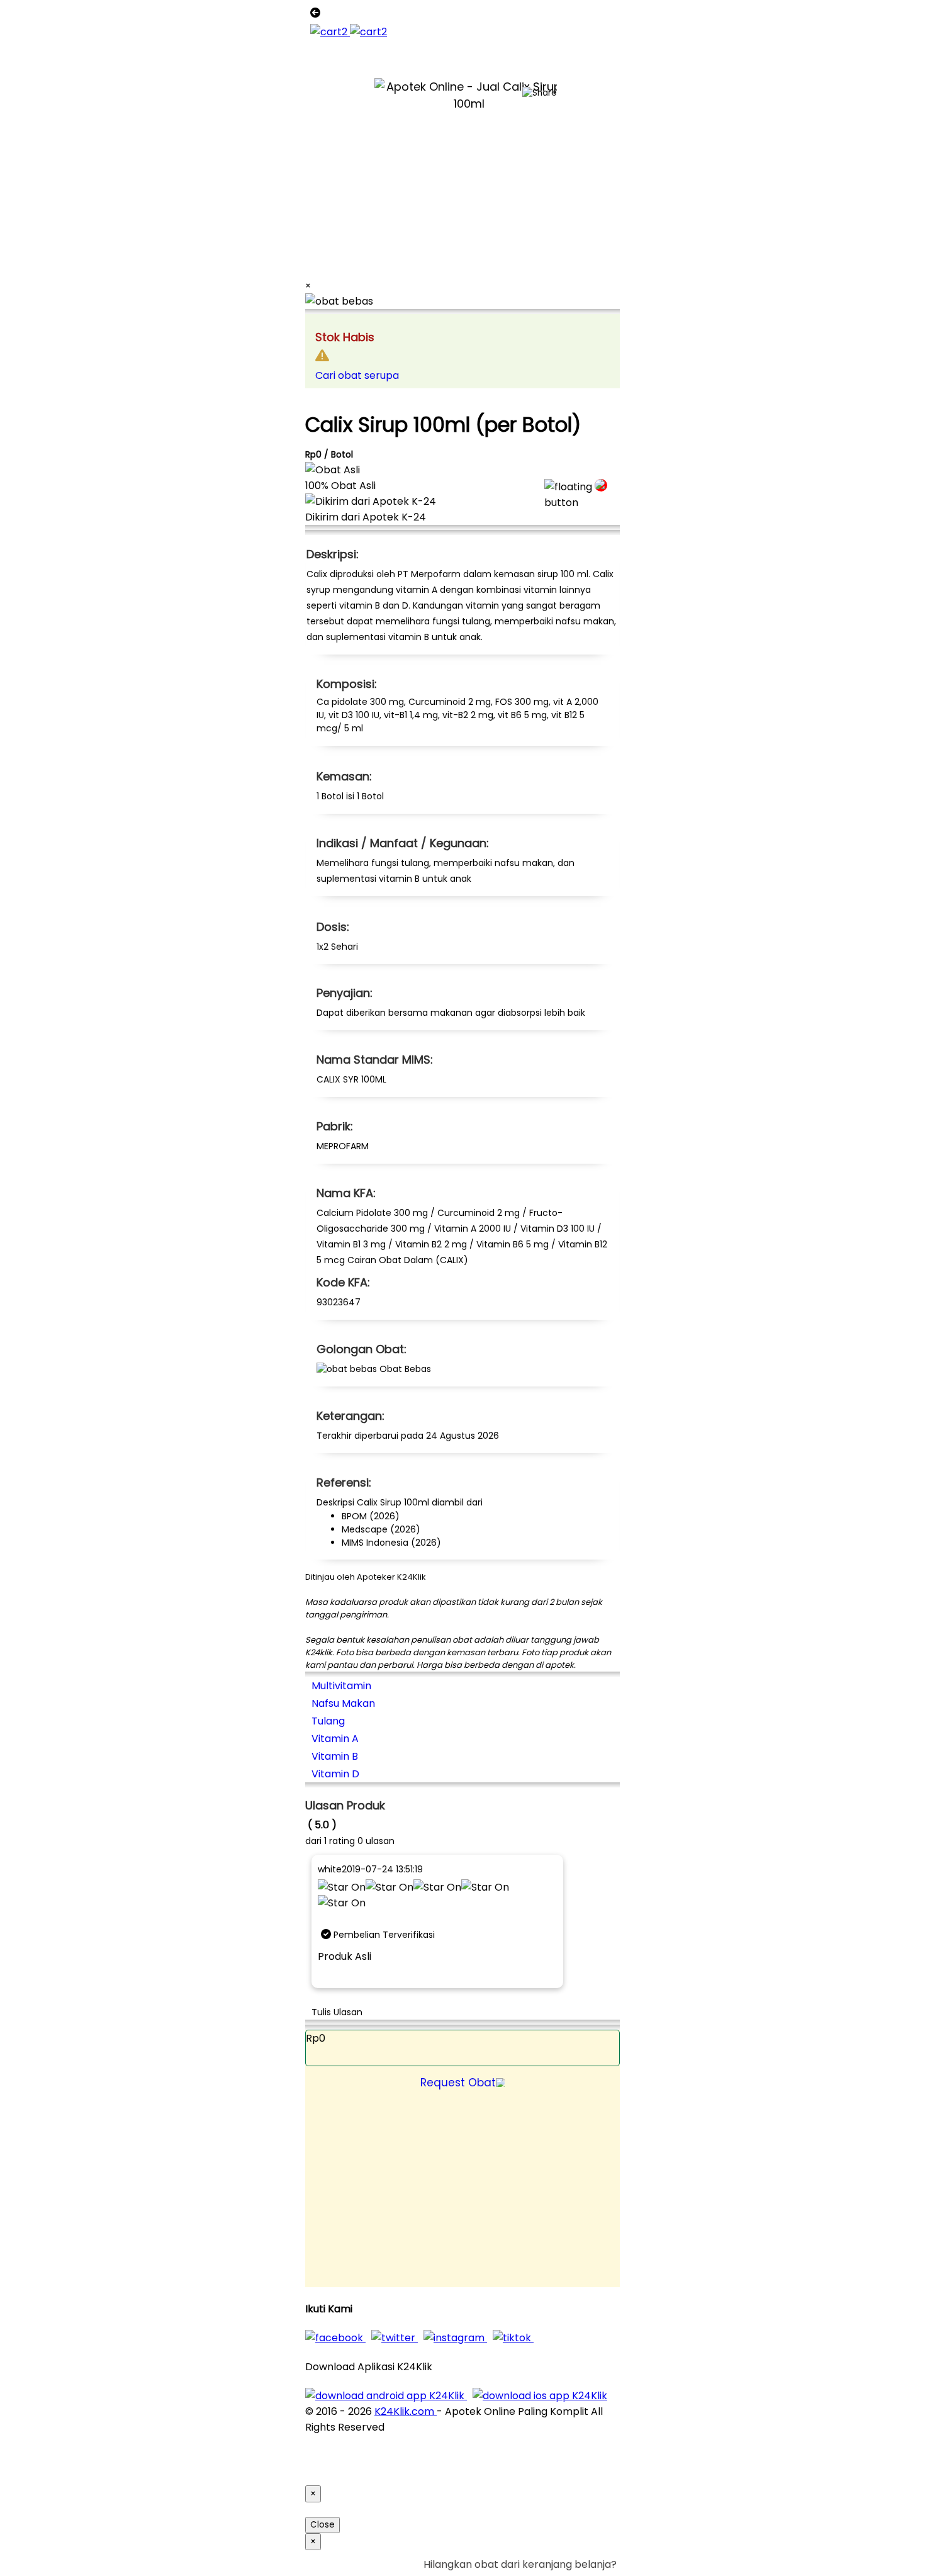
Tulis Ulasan (337, 2012)
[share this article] (540, 93)
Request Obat (458, 2083)
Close (322, 2525)
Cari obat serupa (357, 375)
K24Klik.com (406, 2411)
